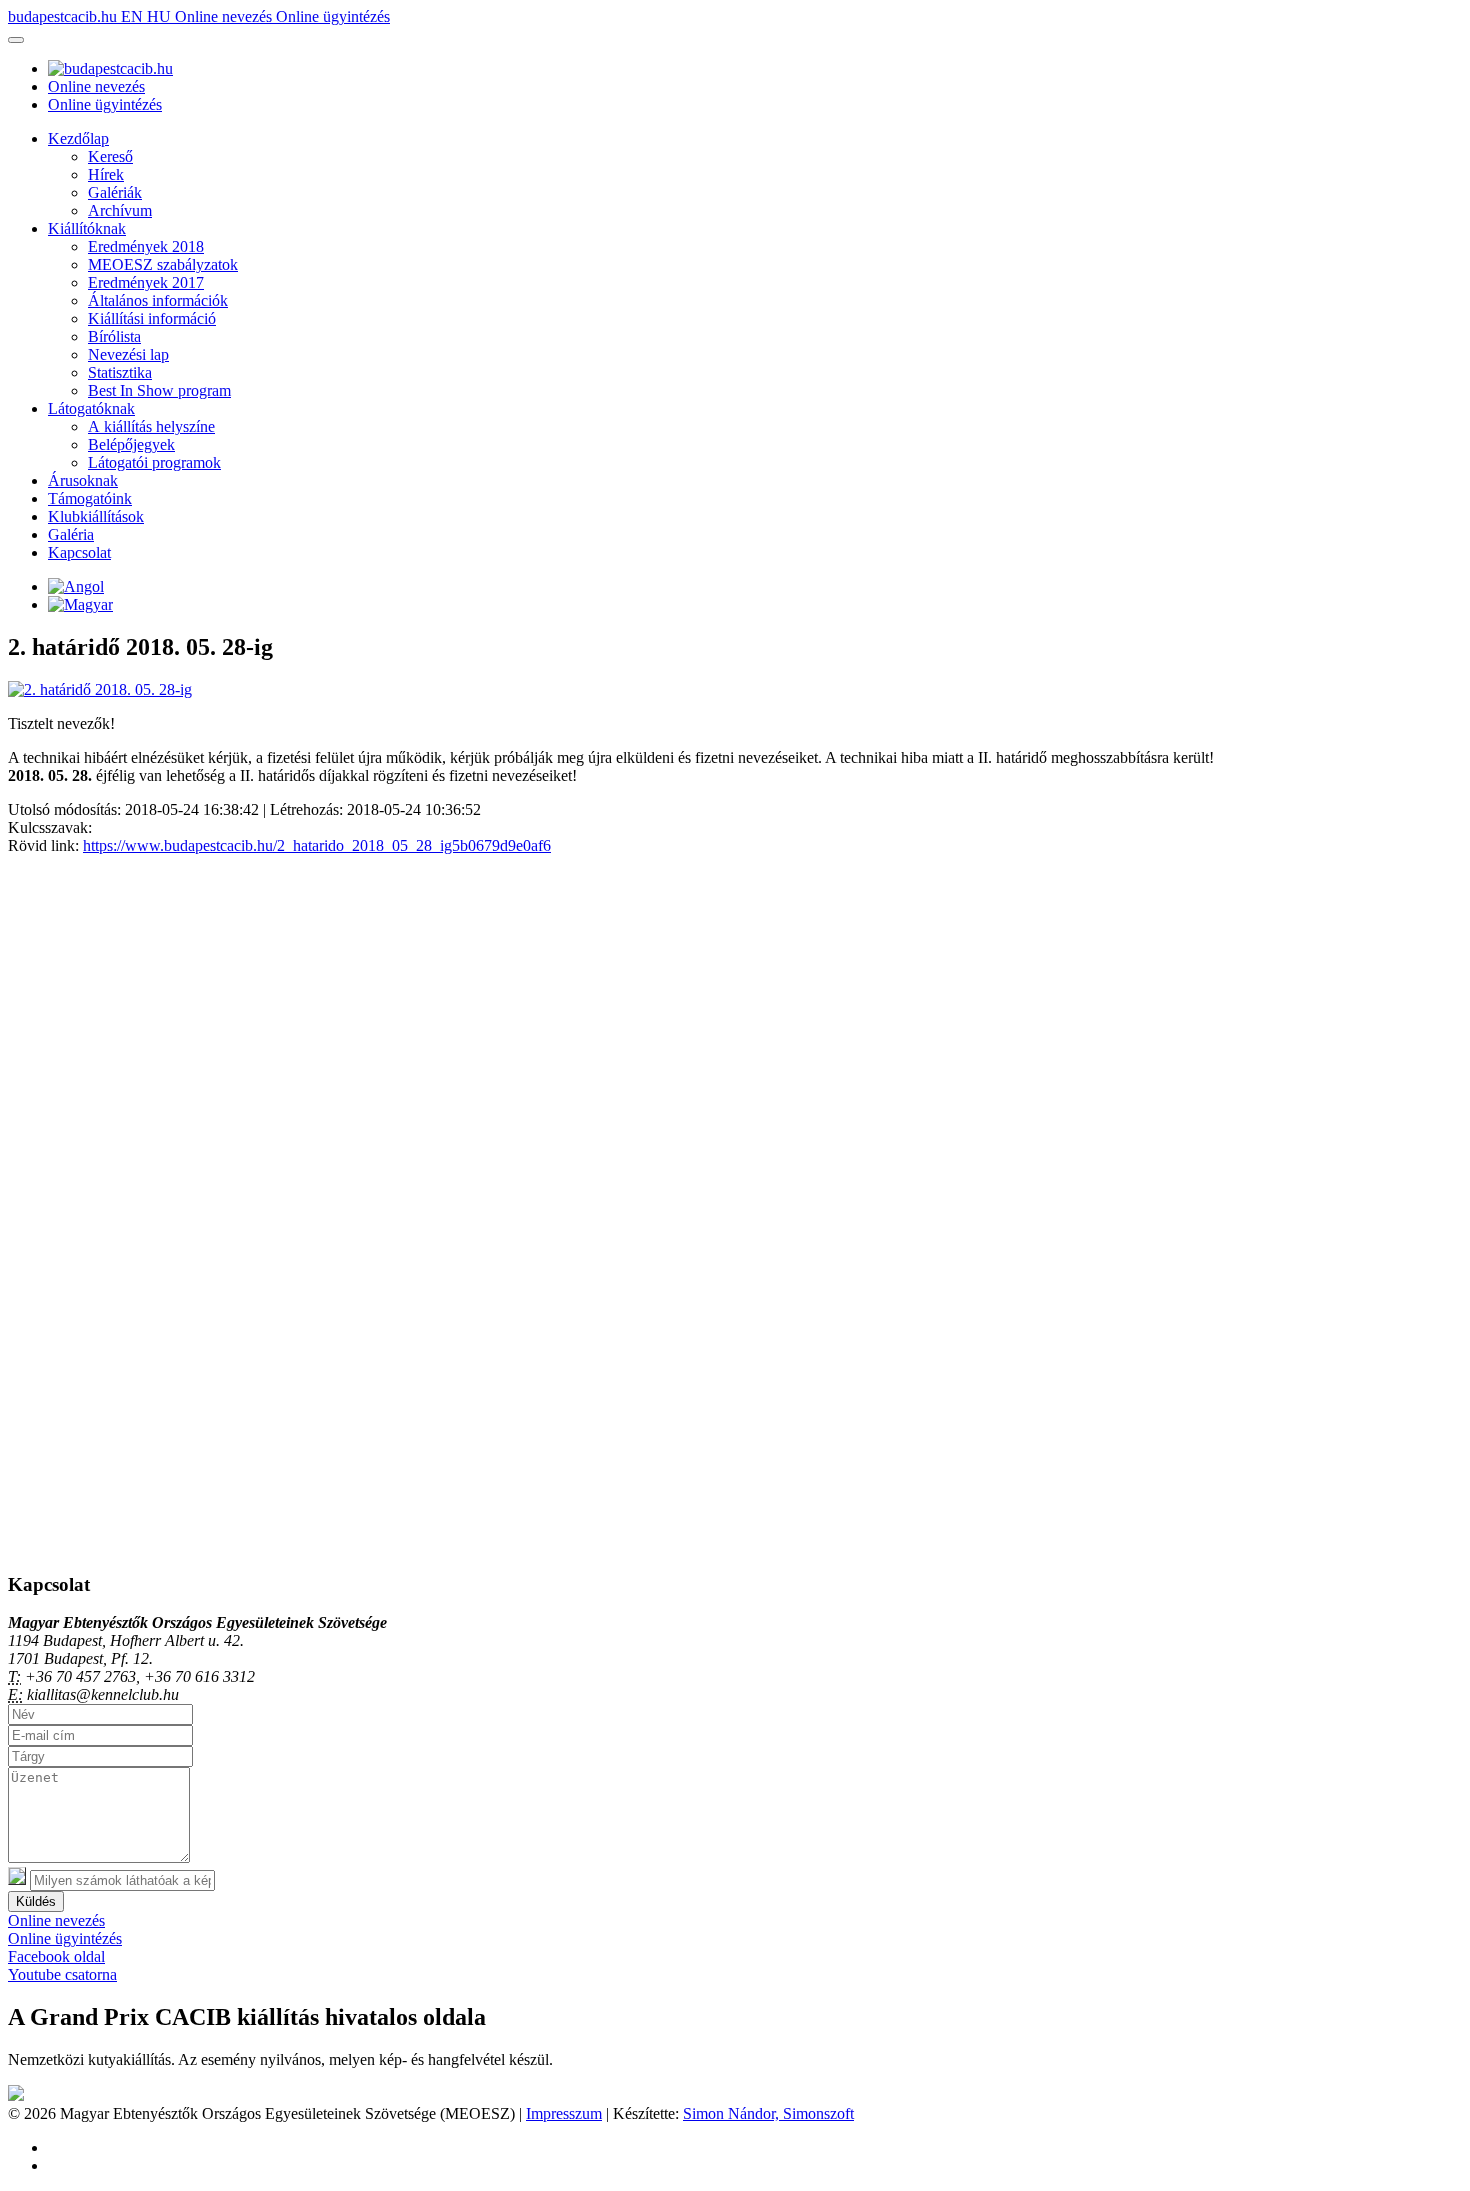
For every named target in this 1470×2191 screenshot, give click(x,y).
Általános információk (158, 300)
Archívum (120, 210)
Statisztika (120, 372)
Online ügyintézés (333, 16)
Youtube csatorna (62, 1974)
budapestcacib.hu (64, 16)
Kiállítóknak (87, 228)
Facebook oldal (56, 1956)
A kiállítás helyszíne (151, 426)
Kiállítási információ (152, 318)
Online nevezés (225, 16)
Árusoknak (83, 480)
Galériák (115, 192)
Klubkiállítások (96, 516)
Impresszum (564, 2113)
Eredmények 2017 (146, 282)
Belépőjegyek (131, 444)
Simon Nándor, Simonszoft (768, 2113)
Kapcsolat (79, 552)
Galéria (71, 534)
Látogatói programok (154, 462)
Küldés (36, 1901)
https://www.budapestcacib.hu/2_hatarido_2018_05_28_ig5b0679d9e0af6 (317, 845)
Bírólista (114, 336)
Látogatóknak (91, 408)
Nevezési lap (128, 354)
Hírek (106, 174)
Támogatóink (90, 498)
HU (161, 16)
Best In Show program (159, 390)
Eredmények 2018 (146, 246)
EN (134, 16)
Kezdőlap (78, 138)
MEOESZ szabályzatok (163, 264)
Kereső (110, 156)
